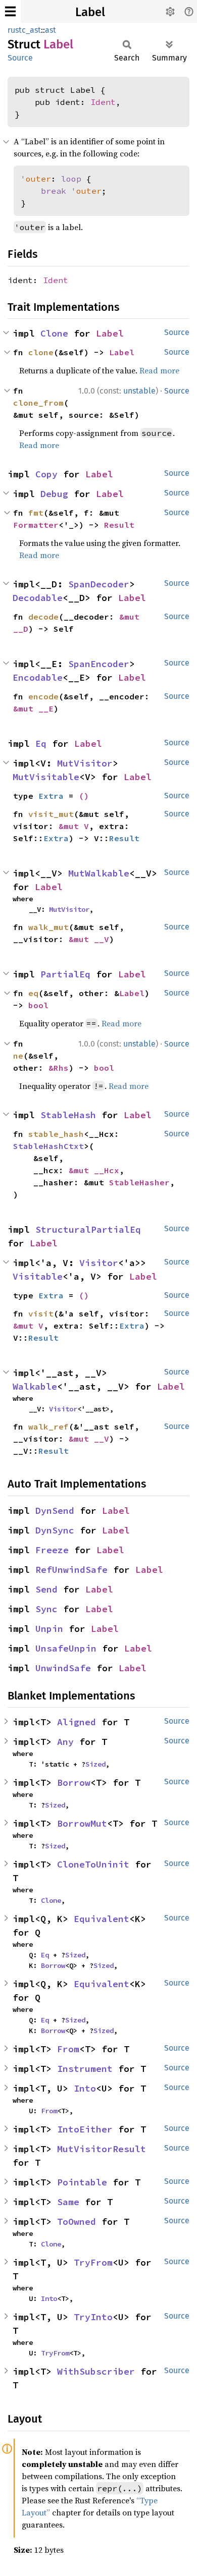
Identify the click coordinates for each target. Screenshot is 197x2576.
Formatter (36, 525)
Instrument (85, 2069)
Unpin (49, 1629)
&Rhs (59, 1068)
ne (18, 1056)
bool (38, 1005)
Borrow (74, 1783)
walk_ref (48, 1427)
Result (119, 525)
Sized (95, 1764)
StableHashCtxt (48, 1146)
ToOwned (77, 2222)
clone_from (38, 403)
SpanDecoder (99, 584)
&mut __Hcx (94, 1170)
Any (65, 1742)
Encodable (38, 677)
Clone (54, 333)
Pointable (82, 2182)
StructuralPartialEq (88, 1229)
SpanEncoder (99, 664)
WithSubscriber (96, 2371)
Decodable (38, 598)
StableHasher (139, 1182)
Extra (51, 796)
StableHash (68, 1115)
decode (43, 617)
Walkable (35, 1386)
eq (33, 993)
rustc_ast (24, 30)
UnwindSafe (63, 1668)
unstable (139, 391)
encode (43, 696)
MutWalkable (99, 873)
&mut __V (89, 939)
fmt (36, 513)
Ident (103, 102)
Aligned (77, 1722)
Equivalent (102, 1919)
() (84, 796)
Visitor (99, 1263)
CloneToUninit (93, 1864)
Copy (46, 474)
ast (51, 30)
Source (20, 58)
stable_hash (56, 1134)
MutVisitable (46, 777)
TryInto (93, 2317)
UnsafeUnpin (66, 1648)
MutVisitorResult (102, 2149)
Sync (46, 1609)
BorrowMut (82, 1823)
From (68, 2049)
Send (46, 1589)
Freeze (52, 1550)
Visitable (38, 1276)
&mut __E (33, 708)
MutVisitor (85, 763)
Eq (41, 744)
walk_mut (48, 927)
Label (90, 12)
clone (41, 352)
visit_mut (51, 814)
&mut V (74, 826)
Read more (159, 370)
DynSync (55, 1530)
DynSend (55, 1511)
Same (68, 2202)
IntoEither (85, 2129)
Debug (54, 494)
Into (85, 2088)
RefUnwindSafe (71, 1570)
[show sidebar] (10, 11)
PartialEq (65, 974)
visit (41, 1313)
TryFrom (93, 2262)
